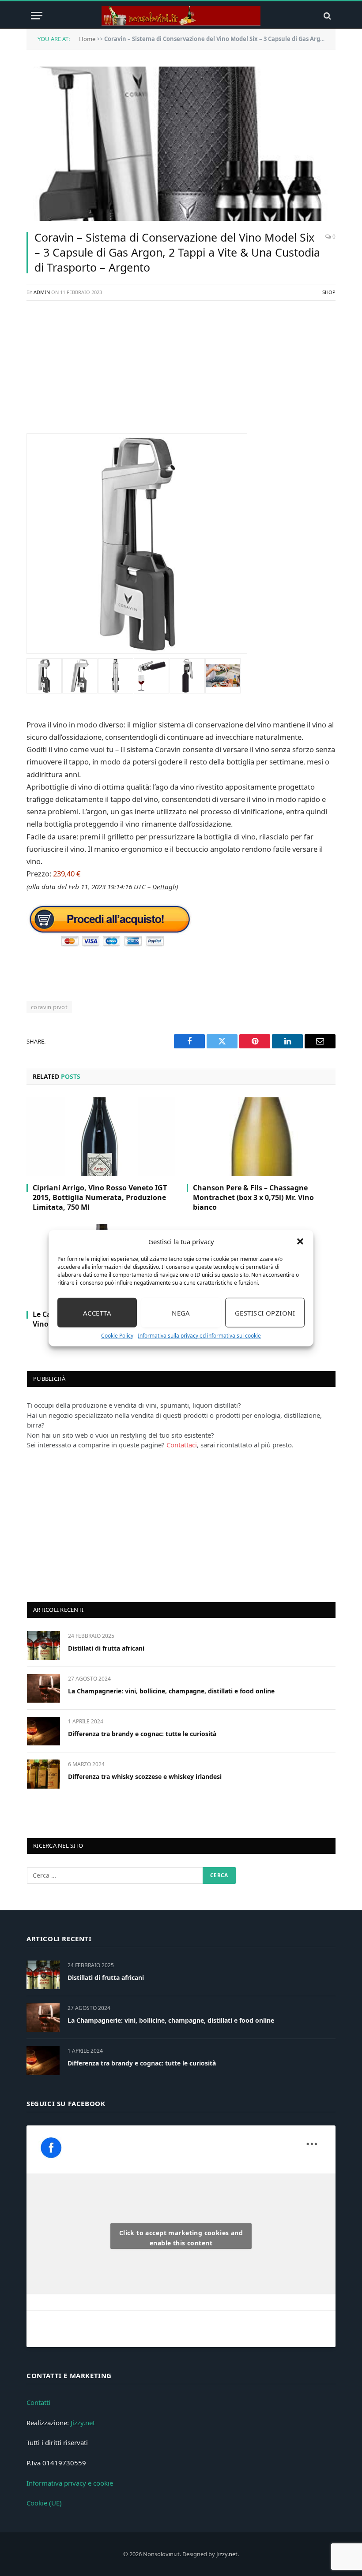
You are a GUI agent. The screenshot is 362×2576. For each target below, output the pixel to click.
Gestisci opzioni (265, 1312)
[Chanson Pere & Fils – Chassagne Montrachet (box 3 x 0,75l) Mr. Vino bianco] (261, 1137)
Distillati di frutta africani (106, 1648)
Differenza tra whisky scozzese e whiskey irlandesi (145, 1776)
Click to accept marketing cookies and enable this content (181, 2238)
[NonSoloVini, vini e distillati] (181, 16)
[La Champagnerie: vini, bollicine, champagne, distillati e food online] (43, 1688)
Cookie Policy (117, 1336)
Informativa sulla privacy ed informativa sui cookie (199, 1336)
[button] (300, 1241)
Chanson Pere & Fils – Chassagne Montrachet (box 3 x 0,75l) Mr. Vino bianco (253, 1198)
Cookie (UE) (44, 2503)
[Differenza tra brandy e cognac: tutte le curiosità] (43, 1731)
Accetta (97, 1312)
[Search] (326, 16)
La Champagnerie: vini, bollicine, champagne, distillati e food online (171, 1691)
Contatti (38, 2402)
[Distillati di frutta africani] (43, 1646)
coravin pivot (49, 1007)
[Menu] (37, 16)
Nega (181, 1312)
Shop (329, 292)
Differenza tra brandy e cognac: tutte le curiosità (142, 1734)
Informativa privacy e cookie (70, 2483)
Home (87, 39)
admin (42, 292)
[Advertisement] (181, 372)
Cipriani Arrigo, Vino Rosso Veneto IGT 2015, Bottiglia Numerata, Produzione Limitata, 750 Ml (100, 1198)
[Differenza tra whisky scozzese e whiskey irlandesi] (43, 1774)
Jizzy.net (83, 2423)
